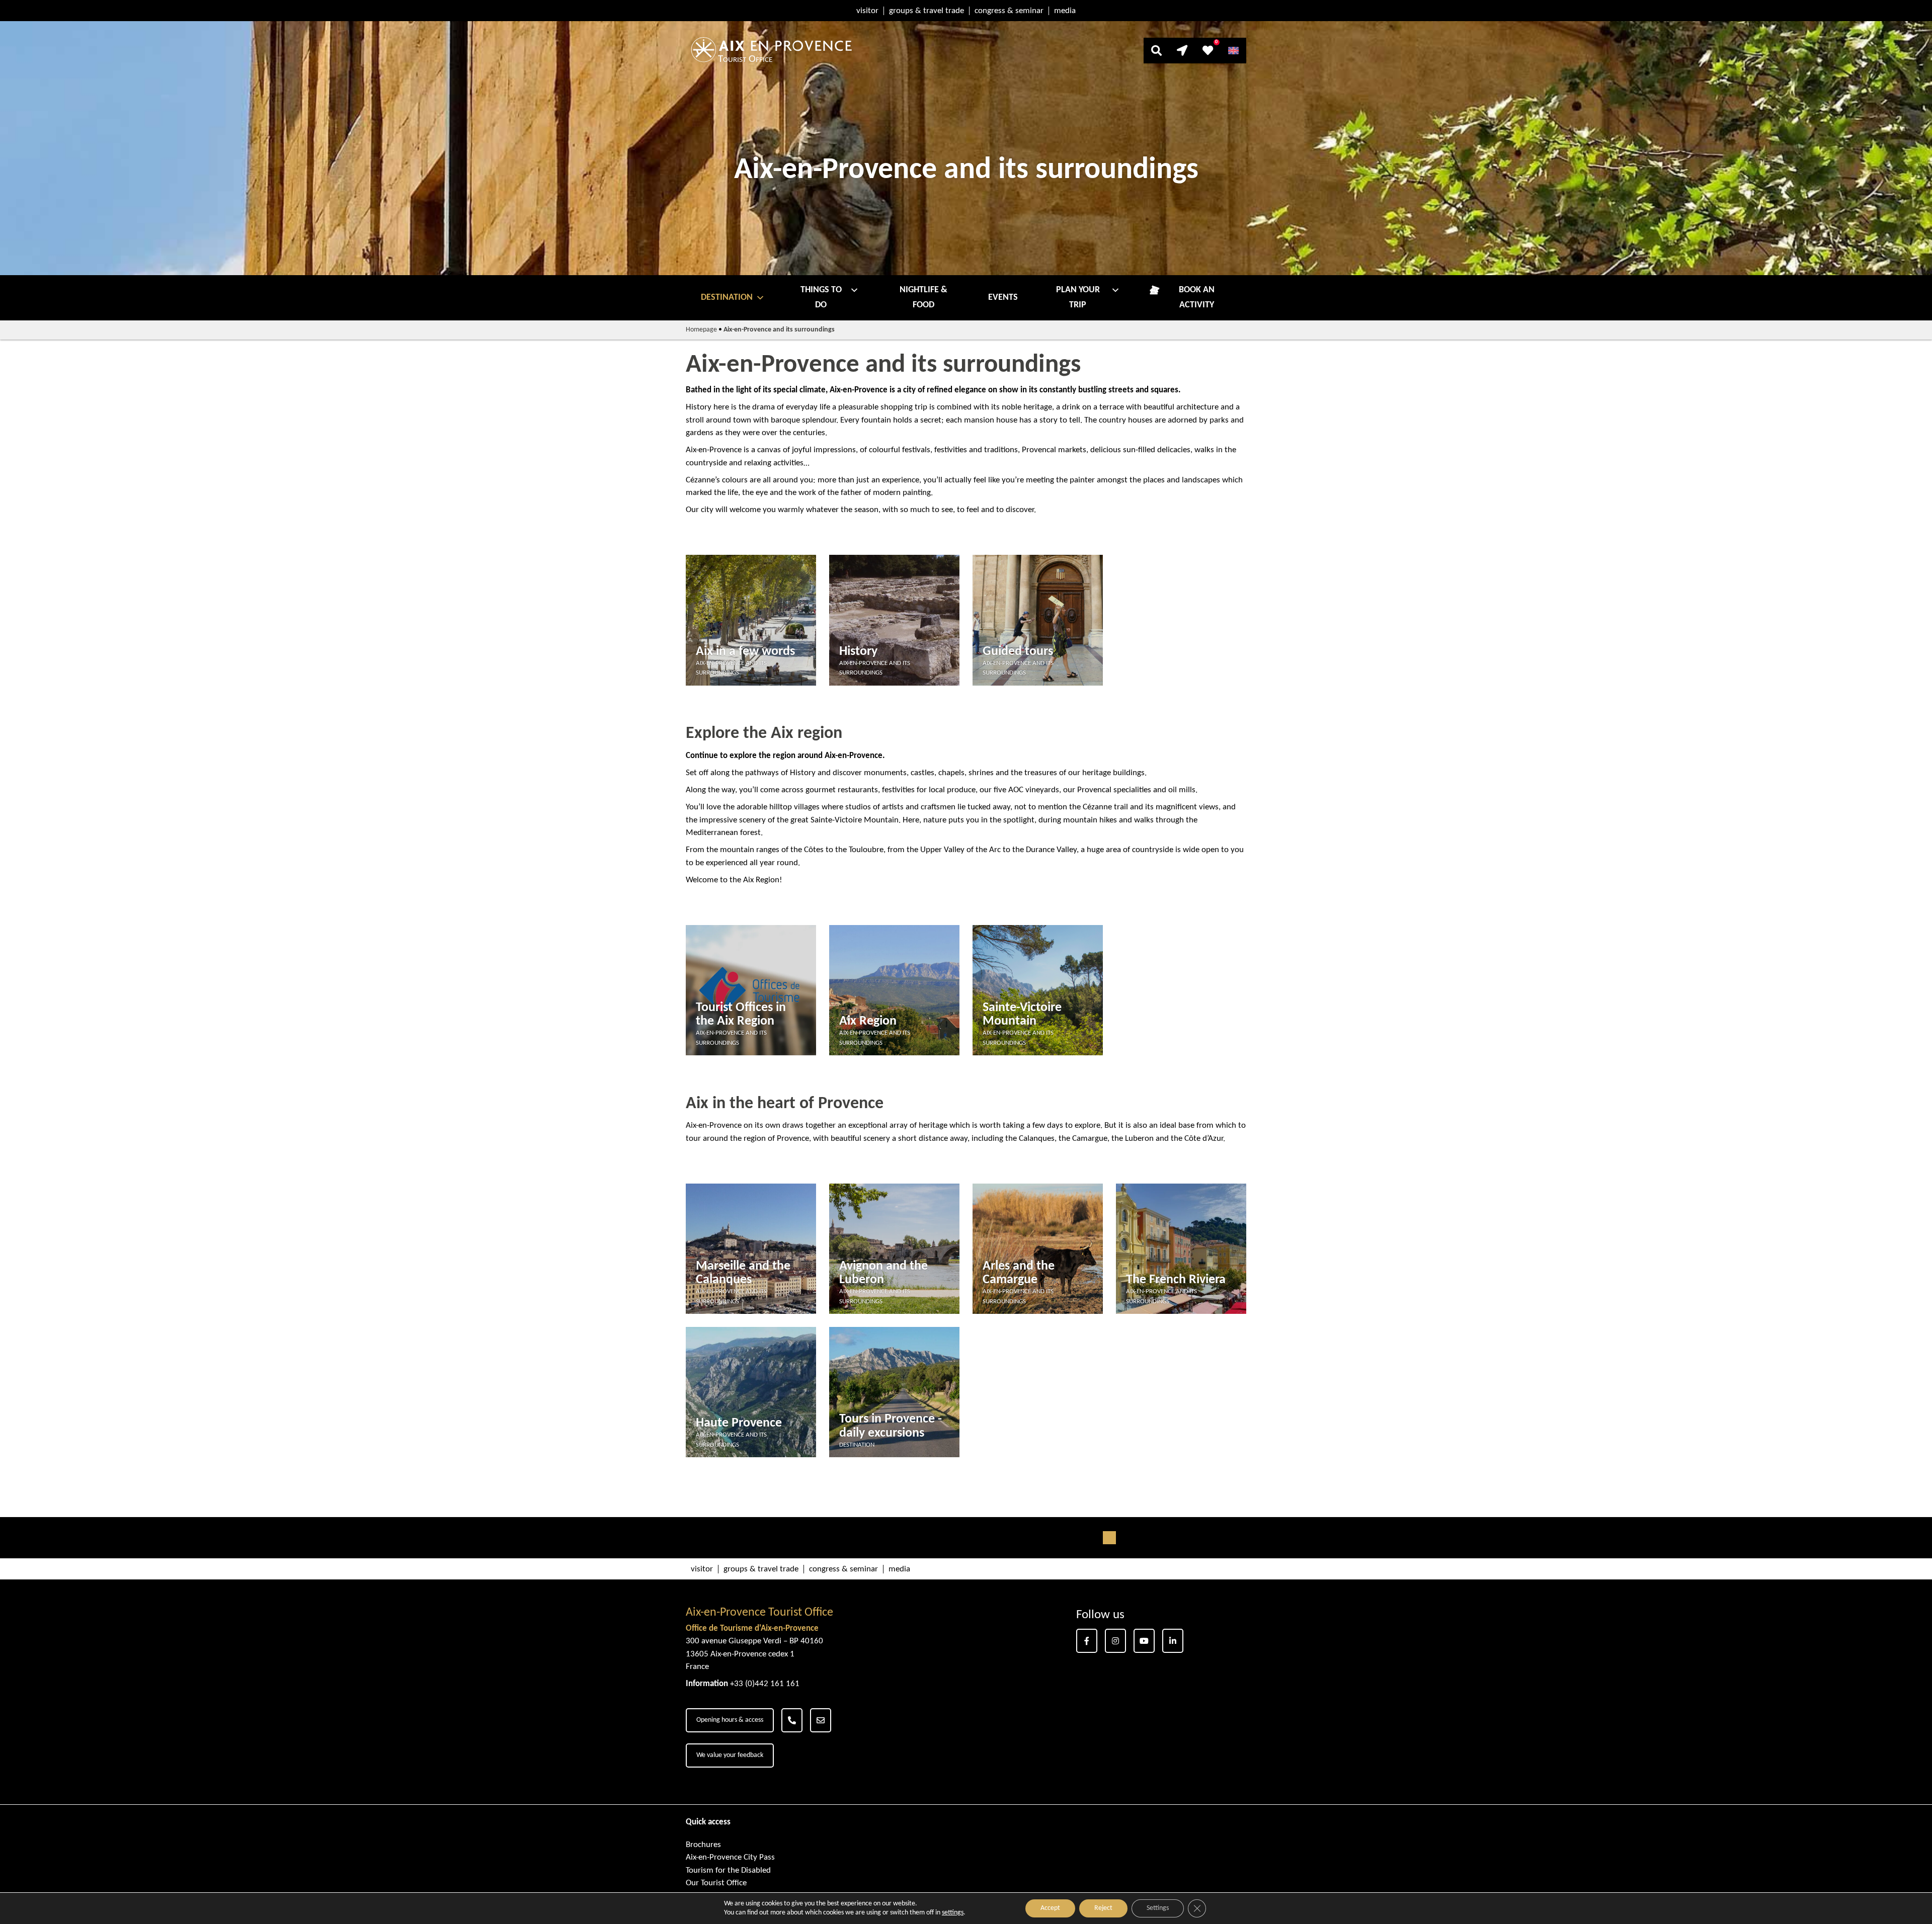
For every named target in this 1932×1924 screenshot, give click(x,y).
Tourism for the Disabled (728, 1870)
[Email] (821, 1720)
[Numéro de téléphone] (792, 1720)
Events (1003, 298)
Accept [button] (1050, 1908)
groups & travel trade (927, 11)
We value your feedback (730, 1755)
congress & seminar (1009, 11)
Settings (1158, 1908)
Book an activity (1197, 298)
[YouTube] (1144, 1641)
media (1065, 11)
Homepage (701, 330)
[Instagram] (1115, 1641)
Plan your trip (1078, 298)
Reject (1103, 1908)
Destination (727, 298)
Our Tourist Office (716, 1883)
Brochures (703, 1845)
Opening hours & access (730, 1720)
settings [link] (953, 1913)
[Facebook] (1087, 1641)
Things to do (821, 298)
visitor (867, 11)
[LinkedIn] (1173, 1641)
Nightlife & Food (923, 298)
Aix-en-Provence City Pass (730, 1857)
